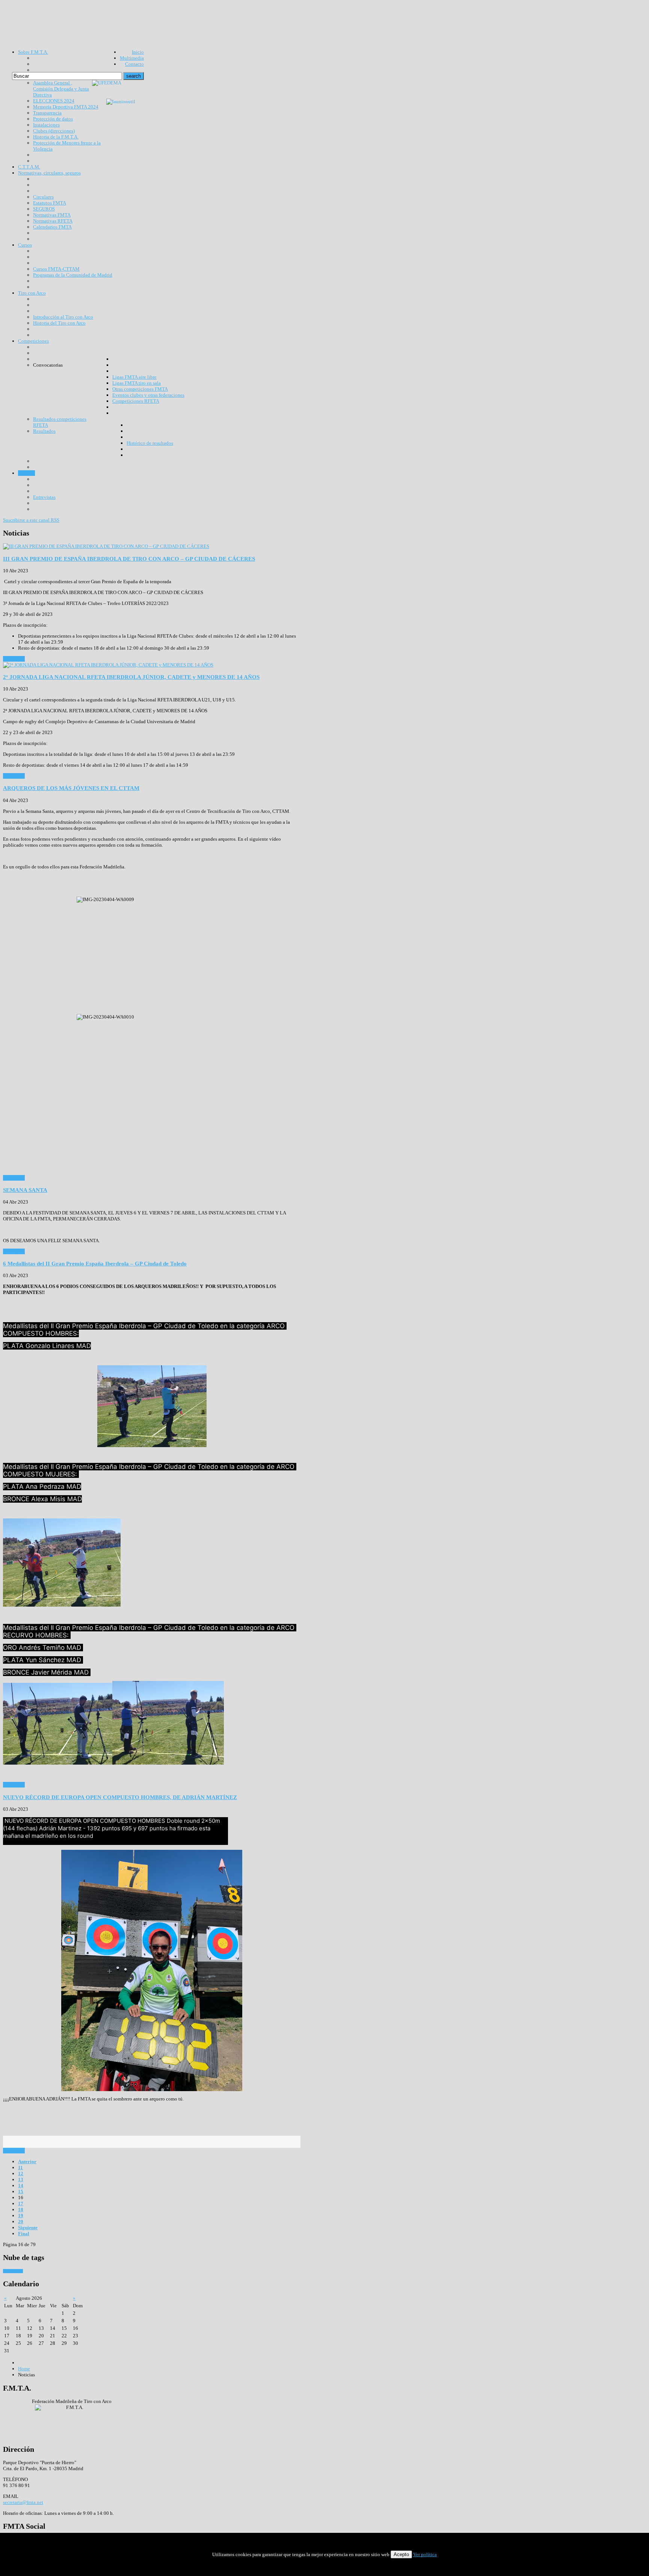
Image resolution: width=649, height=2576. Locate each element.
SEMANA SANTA (25, 1190)
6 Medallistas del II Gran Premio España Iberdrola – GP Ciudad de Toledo (95, 1263)
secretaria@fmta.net (23, 2502)
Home (24, 2369)
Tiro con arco (13, 2271)
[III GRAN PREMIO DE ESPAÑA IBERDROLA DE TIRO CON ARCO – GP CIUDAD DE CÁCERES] (106, 546)
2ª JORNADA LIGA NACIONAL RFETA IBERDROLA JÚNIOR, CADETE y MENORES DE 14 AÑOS (131, 677)
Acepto (401, 2554)
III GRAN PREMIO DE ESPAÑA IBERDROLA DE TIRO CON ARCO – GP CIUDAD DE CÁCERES (129, 559)
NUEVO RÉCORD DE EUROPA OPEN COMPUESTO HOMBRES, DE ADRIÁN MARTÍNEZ (120, 1797)
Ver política (425, 2554)
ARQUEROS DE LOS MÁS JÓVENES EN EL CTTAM (71, 788)
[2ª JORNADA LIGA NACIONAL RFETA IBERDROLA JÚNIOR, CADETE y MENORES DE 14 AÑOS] (108, 665)
